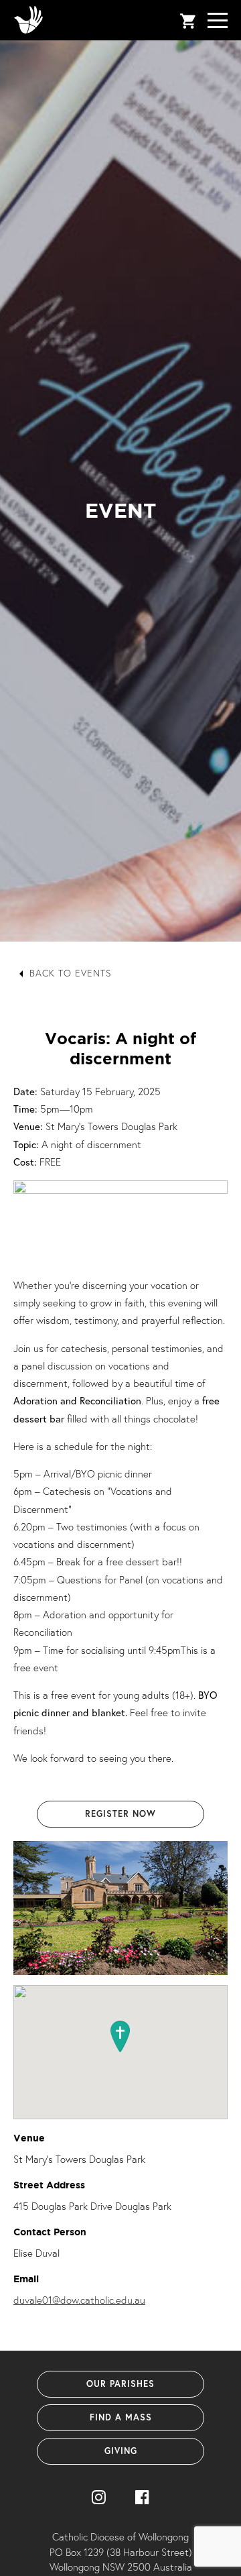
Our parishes (120, 2384)
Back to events (71, 973)
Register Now (120, 1814)
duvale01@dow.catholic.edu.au (79, 2300)
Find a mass (121, 2417)
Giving (121, 2451)
